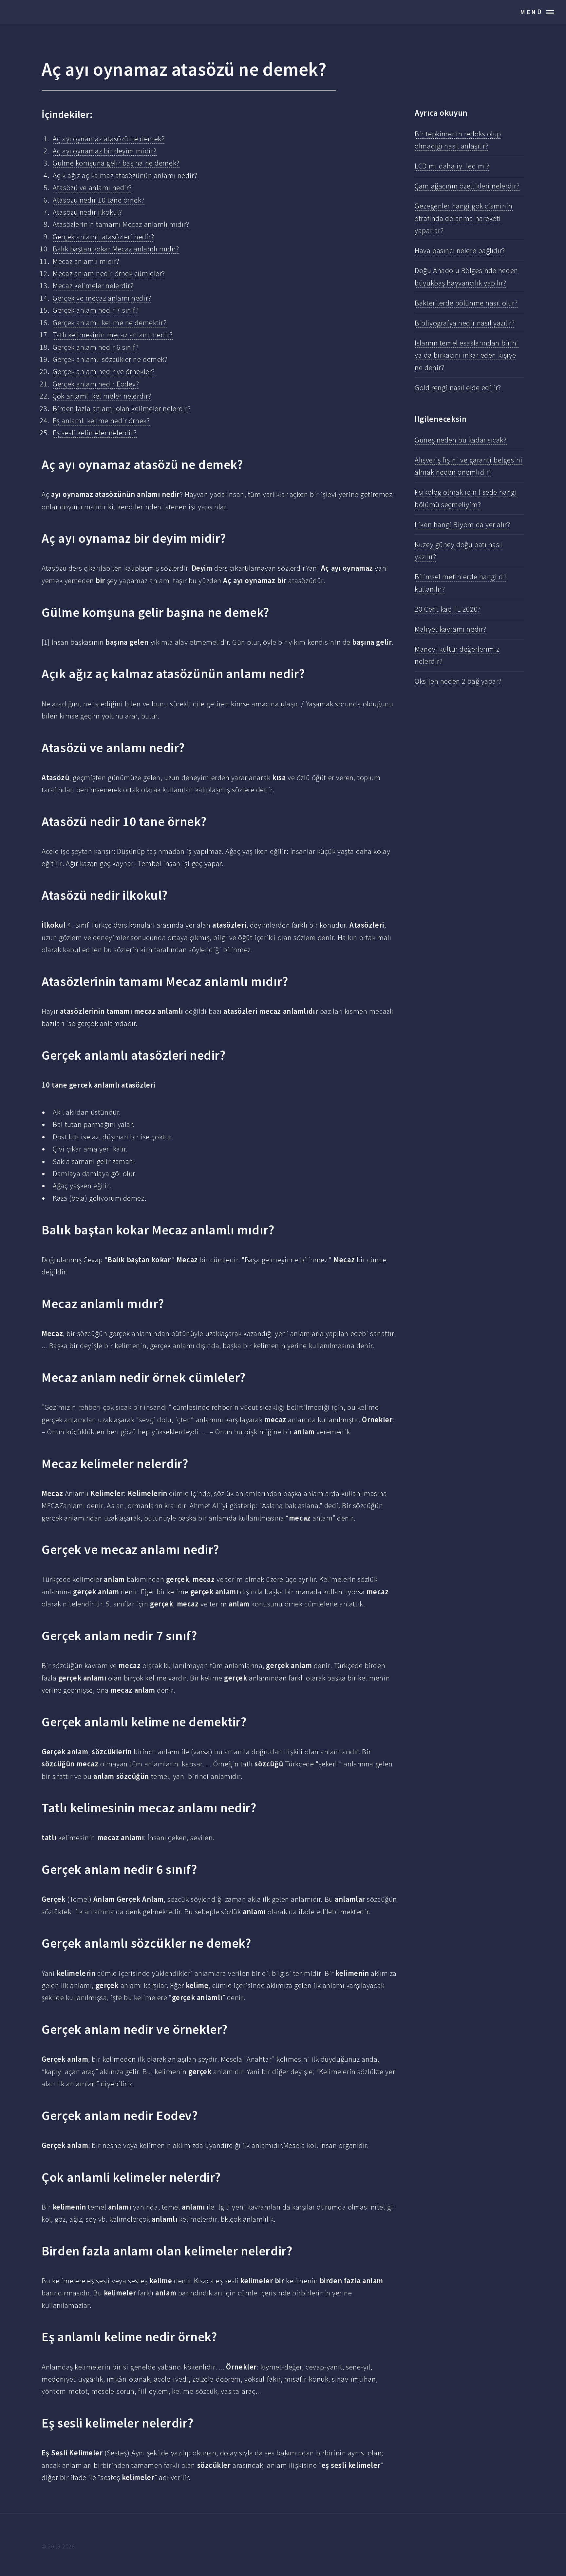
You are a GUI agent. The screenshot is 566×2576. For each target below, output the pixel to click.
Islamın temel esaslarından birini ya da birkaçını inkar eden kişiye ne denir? (467, 355)
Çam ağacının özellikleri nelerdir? (467, 186)
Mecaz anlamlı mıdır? (86, 261)
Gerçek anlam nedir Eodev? (96, 384)
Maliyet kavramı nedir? (450, 629)
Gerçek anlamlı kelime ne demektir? (110, 323)
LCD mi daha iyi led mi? (452, 166)
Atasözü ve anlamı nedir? (92, 187)
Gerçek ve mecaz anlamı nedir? (102, 298)
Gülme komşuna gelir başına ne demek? (116, 163)
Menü (532, 12)
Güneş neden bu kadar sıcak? (461, 440)
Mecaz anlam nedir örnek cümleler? (109, 273)
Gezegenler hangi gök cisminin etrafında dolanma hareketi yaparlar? (463, 218)
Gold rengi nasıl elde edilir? (458, 387)
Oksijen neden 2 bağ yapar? (458, 681)
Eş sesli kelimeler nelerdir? (95, 433)
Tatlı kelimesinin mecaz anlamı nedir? (113, 335)
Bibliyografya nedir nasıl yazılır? (465, 323)
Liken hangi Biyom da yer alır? (462, 524)
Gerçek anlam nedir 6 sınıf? (96, 347)
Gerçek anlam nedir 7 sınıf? (96, 310)
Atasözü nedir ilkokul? (87, 212)
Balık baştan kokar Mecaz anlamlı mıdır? (116, 249)
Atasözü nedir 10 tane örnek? (99, 200)
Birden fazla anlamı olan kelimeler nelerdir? (122, 408)
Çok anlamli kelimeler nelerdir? (102, 396)
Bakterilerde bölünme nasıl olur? (466, 303)
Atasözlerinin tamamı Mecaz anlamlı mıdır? (121, 224)
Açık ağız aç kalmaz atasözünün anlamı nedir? (125, 175)
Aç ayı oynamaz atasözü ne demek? (109, 139)
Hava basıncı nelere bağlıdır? (460, 250)
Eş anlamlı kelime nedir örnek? (101, 421)
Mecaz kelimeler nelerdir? (93, 285)
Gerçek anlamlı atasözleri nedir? (103, 237)
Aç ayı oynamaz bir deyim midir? (105, 151)
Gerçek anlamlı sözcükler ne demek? (110, 359)
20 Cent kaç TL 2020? (448, 609)
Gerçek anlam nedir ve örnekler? (104, 371)
